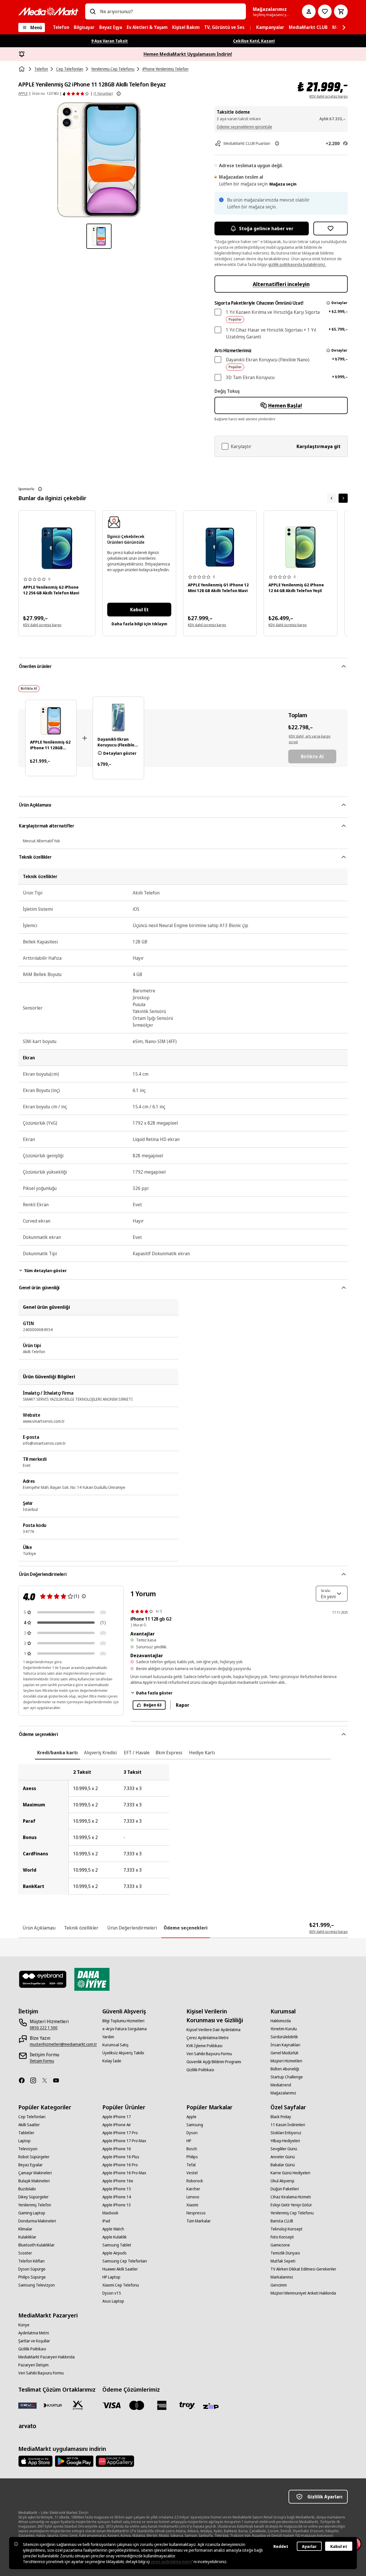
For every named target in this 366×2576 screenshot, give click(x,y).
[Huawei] (115, 2461)
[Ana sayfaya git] (48, 11)
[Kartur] (53, 2405)
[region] (183, 1829)
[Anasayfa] (22, 69)
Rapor (183, 1705)
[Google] (74, 2461)
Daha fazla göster (154, 1693)
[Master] (137, 2405)
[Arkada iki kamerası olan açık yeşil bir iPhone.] (301, 547)
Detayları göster (120, 753)
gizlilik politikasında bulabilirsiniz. (297, 264)
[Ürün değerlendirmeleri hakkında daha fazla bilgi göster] (119, 94)
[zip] (212, 2406)
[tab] (57, 1753)
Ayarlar (309, 2546)
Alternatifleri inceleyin (281, 284)
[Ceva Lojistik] (27, 2405)
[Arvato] (27, 2426)
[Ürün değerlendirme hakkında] (84, 1596)
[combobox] (171, 11)
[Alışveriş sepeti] (341, 11)
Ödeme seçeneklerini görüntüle (244, 127)
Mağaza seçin (283, 184)
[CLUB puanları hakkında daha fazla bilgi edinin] (277, 143)
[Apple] (35, 2461)
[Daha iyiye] (92, 1979)
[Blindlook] (43, 1979)
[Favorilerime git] (325, 11)
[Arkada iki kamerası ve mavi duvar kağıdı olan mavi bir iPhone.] (220, 547)
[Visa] (112, 2405)
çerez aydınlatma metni (171, 2562)
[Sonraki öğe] (343, 498)
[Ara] (93, 11)
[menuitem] (61, 27)
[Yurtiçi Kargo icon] (78, 2405)
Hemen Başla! (285, 405)
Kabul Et (139, 610)
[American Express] (162, 2405)
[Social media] (24, 2080)
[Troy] (187, 2405)
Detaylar (339, 303)
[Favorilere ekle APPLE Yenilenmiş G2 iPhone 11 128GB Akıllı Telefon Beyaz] (331, 228)
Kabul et (339, 2546)
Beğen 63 (153, 1705)
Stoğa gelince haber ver (266, 228)
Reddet (281, 2546)
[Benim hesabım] (309, 11)
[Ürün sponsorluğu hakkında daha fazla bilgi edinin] (40, 489)
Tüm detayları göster (45, 1271)
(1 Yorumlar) (103, 93)
